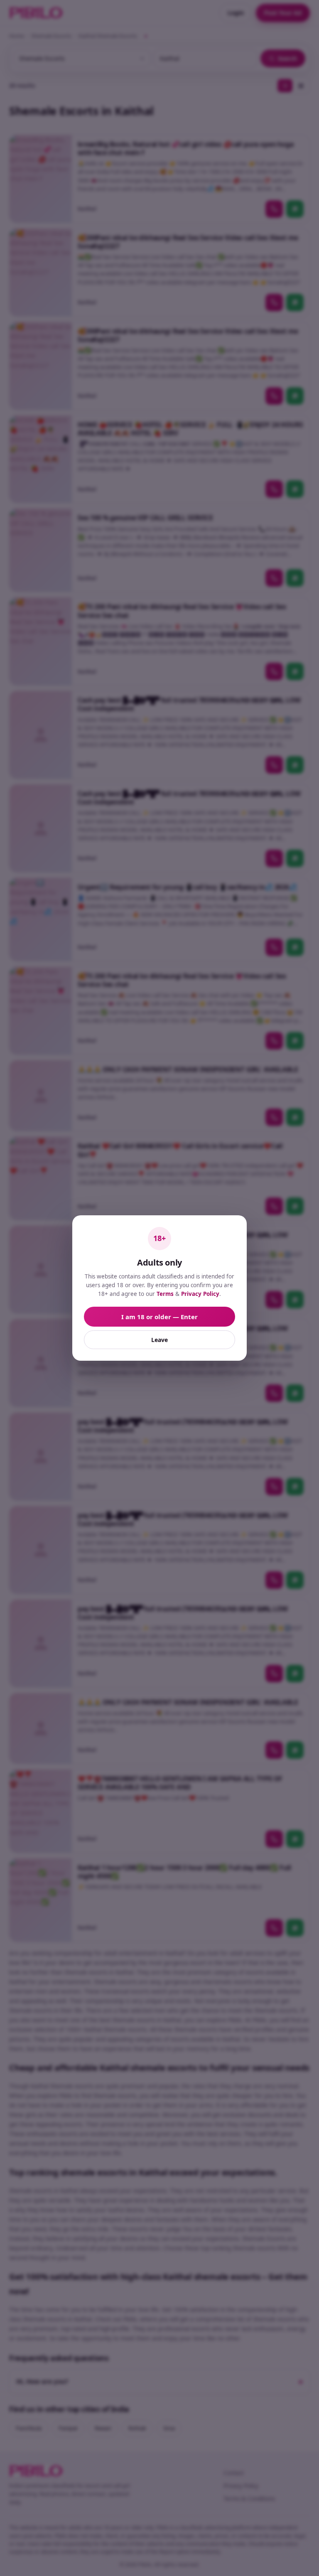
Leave (159, 1340)
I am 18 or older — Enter (159, 1317)
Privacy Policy (200, 1294)
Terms (165, 1294)
